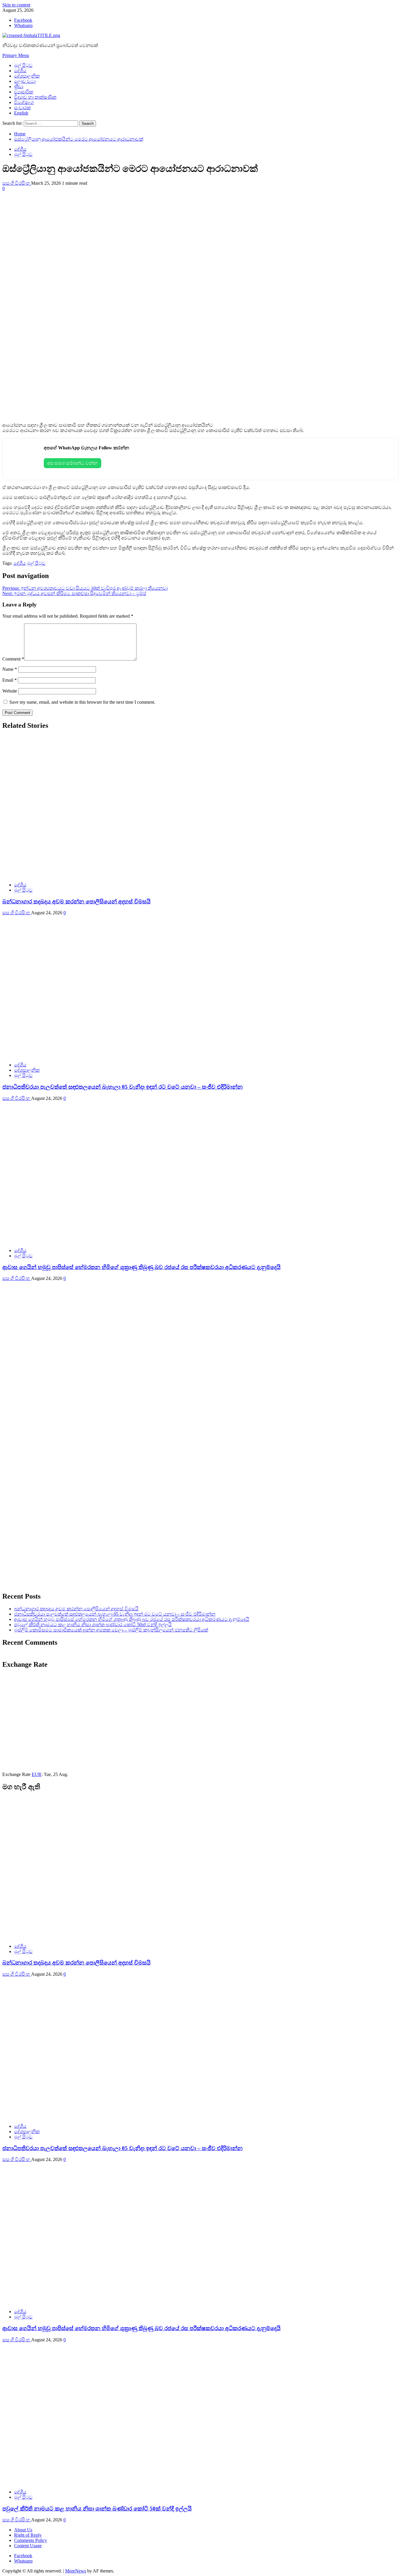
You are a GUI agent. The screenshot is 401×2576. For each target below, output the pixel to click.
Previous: (85, 588)
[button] (16, 55)
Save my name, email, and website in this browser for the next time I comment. (82, 702)
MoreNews (76, 2571)
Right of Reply (28, 2535)
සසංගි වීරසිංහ (17, 183)
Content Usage (28, 2546)
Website (10, 691)
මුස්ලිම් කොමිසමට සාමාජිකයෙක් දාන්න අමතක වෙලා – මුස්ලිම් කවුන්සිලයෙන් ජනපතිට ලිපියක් (111, 1630)
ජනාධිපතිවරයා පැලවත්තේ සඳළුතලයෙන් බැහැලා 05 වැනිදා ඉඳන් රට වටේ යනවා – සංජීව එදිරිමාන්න (123, 1087)
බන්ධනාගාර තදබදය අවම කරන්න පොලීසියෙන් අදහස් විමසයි (76, 901)
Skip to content (16, 5)
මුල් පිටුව (23, 65)
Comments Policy (31, 2540)
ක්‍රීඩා (19, 86)
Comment (13, 659)
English (21, 113)
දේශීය (20, 71)
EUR (37, 1774)
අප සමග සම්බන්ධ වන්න (73, 463)
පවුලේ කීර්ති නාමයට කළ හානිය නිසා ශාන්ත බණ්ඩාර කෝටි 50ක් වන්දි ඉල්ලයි (93, 1625)
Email (10, 680)
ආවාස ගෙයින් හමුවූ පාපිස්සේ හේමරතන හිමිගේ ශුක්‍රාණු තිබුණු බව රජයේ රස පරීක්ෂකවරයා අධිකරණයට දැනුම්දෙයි (141, 1267)
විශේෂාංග (24, 102)
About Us (23, 2530)
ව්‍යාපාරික (24, 92)
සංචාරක (22, 108)
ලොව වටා (25, 81)
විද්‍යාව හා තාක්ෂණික (35, 97)
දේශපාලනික (27, 76)
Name (10, 669)
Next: (74, 593)
